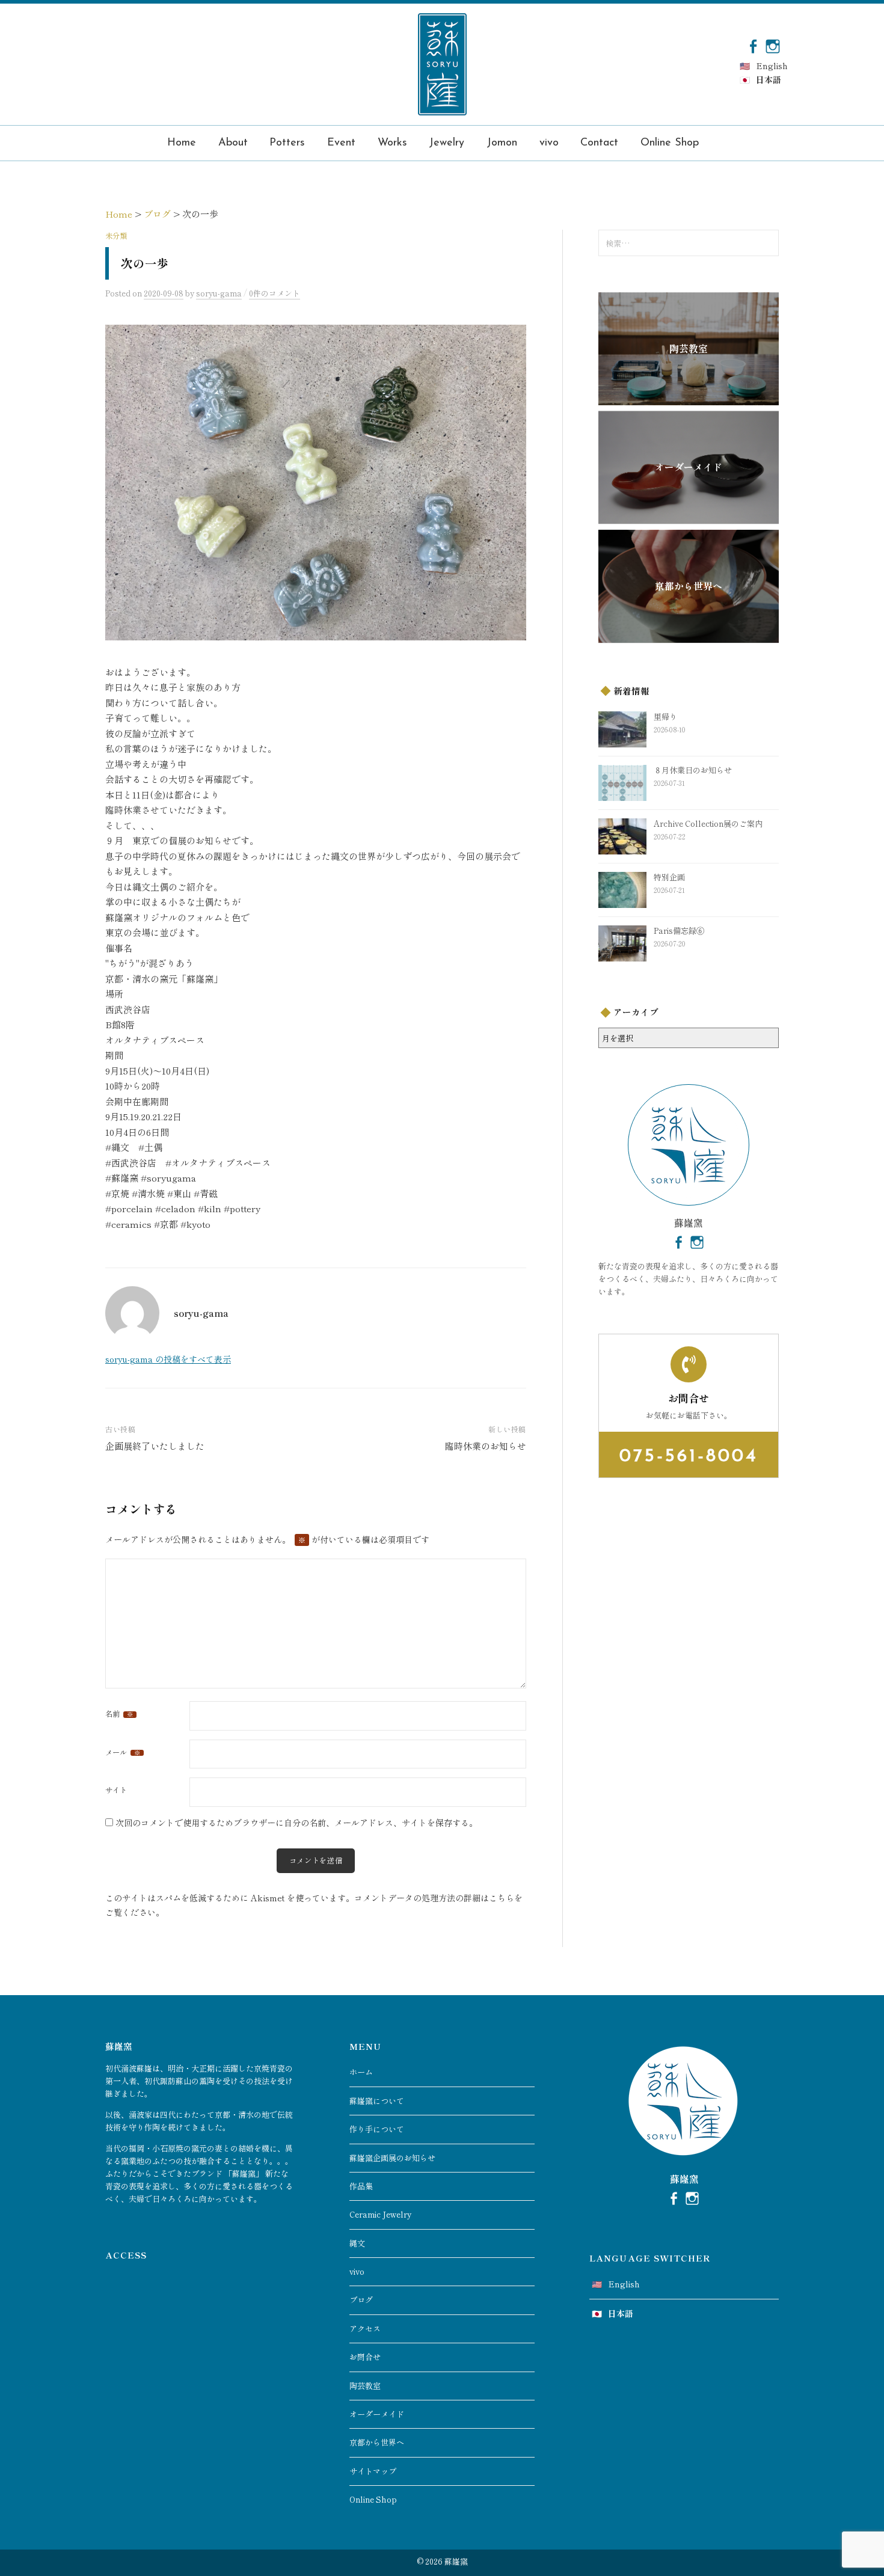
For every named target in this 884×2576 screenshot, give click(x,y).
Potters (287, 143)
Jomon (502, 143)
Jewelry (447, 143)
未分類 (116, 236)
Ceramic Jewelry (380, 2214)
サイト (116, 1790)
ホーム (361, 2072)
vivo (549, 143)
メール (123, 1752)
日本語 (769, 79)
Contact (599, 143)
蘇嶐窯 (456, 2561)
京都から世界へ (377, 2442)
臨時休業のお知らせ (486, 1446)
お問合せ (365, 2357)
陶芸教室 (365, 2386)
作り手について (377, 2129)
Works (392, 143)
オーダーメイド (377, 2414)
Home (182, 143)
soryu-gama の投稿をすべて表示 (168, 1359)
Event (341, 143)
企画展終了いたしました (155, 1446)
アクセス (365, 2329)
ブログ (361, 2300)
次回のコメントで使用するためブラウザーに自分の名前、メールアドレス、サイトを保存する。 (296, 1823)
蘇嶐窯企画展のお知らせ (392, 2158)
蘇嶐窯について (377, 2101)
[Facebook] (753, 45)
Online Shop (670, 143)
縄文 (357, 2243)
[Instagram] (773, 45)
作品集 (361, 2186)
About (233, 143)
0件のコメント (275, 293)
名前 (119, 1714)
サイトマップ (373, 2471)
